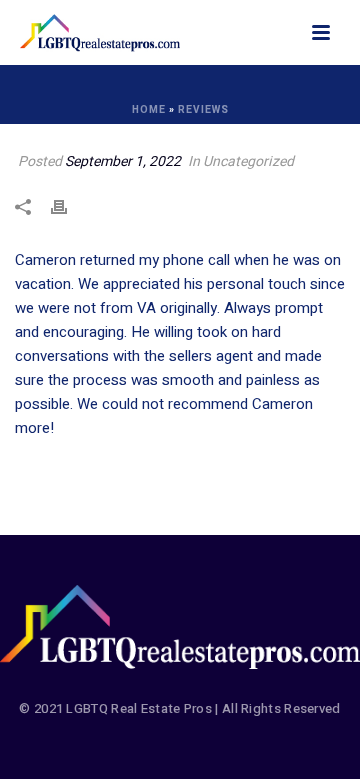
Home (149, 110)
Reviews (203, 110)
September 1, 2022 (123, 161)
